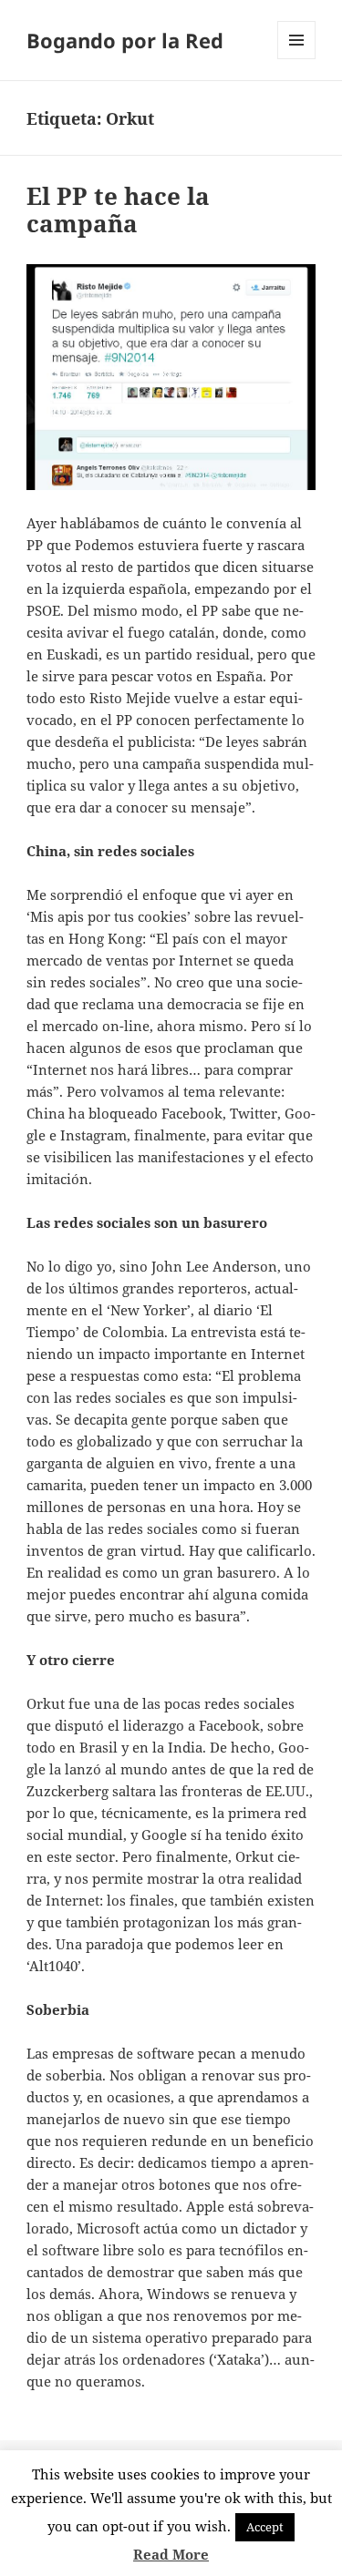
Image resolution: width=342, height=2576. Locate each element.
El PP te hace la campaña (118, 210)
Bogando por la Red (125, 40)
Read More (171, 2554)
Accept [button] (265, 2527)
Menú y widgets (297, 59)
